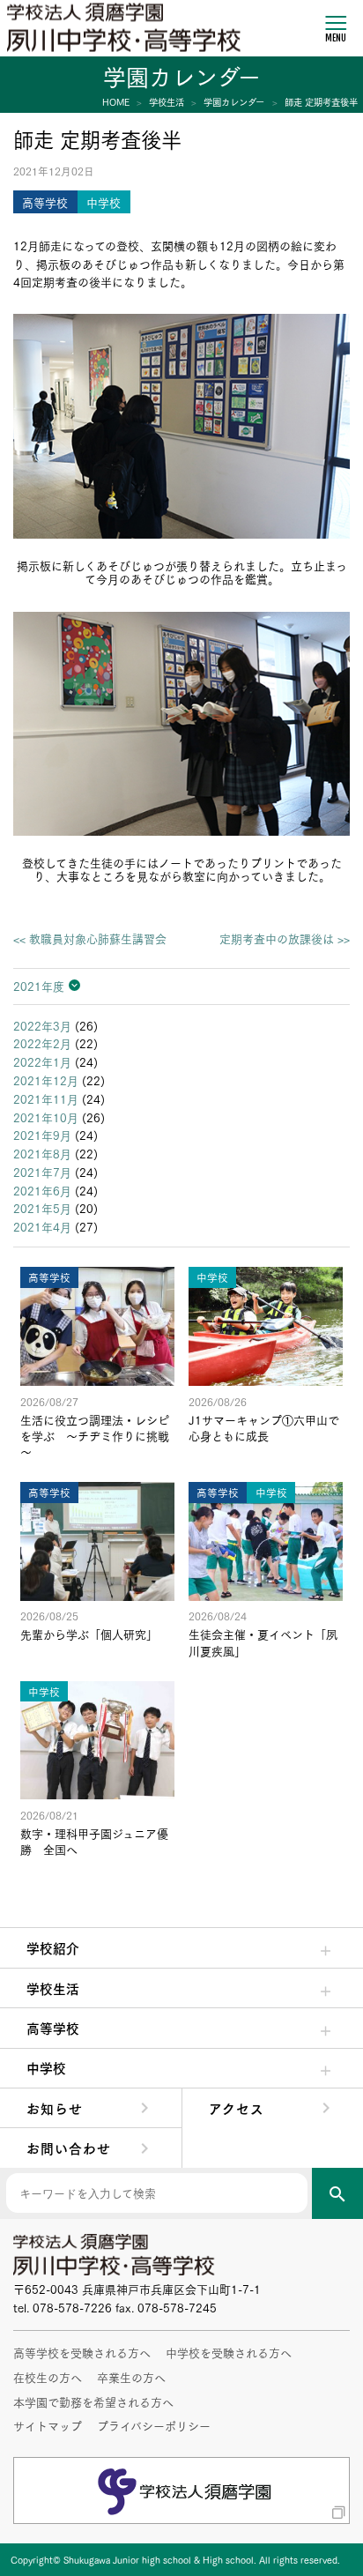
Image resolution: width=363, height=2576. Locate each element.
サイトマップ (48, 2425)
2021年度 (39, 986)
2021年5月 (42, 1208)
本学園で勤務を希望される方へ (93, 2401)
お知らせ (55, 2108)
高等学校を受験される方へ (82, 2352)
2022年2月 (42, 1043)
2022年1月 (42, 1061)
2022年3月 (42, 1025)
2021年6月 (42, 1190)
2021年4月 (42, 1226)
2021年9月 (42, 1135)
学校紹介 (53, 1947)
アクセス (237, 2108)
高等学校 (53, 2028)
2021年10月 (46, 1117)
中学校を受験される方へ (229, 2352)
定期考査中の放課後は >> (285, 938)
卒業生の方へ (131, 2377)
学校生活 (53, 1988)
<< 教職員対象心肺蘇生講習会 (90, 938)
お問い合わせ (69, 2148)
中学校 (46, 2067)
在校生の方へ (48, 2377)
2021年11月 (46, 1098)
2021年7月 (42, 1172)
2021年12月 (46, 1080)
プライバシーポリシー (154, 2425)
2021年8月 (42, 1153)
